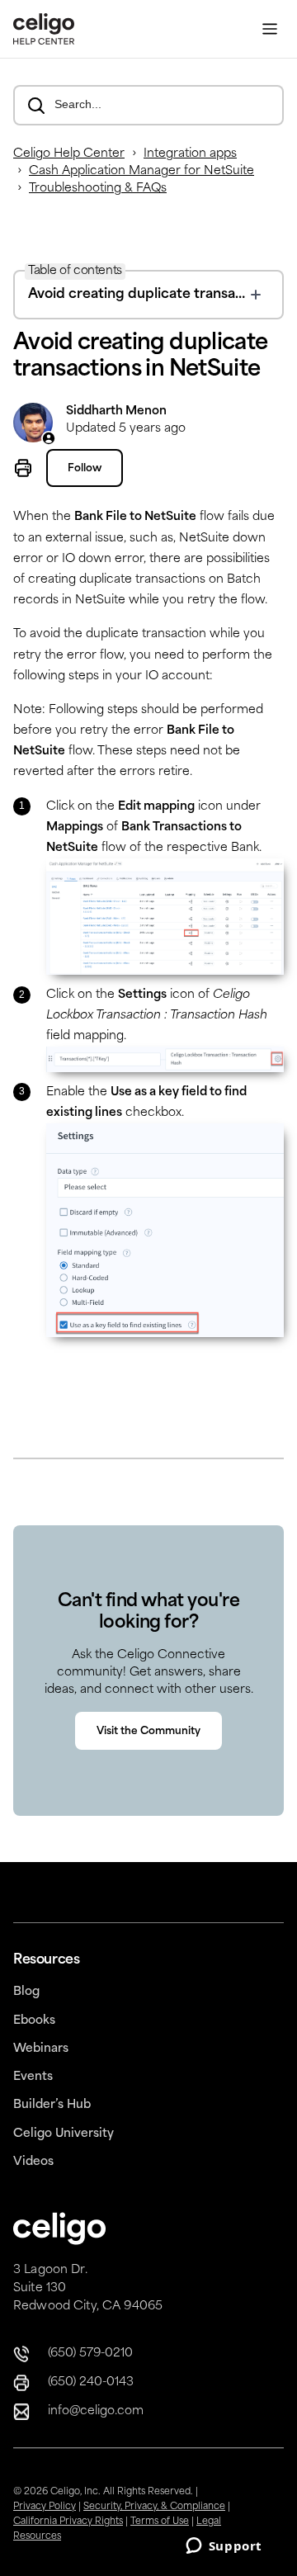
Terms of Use (160, 2522)
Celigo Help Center (69, 154)
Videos (33, 2162)
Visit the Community (148, 1732)
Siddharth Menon (116, 411)
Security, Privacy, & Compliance (154, 2507)
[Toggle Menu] (270, 29)
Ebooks (34, 2021)
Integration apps (190, 154)
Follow (85, 469)
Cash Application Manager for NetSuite (141, 171)
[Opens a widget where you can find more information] (224, 2547)
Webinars (41, 2049)
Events (33, 2077)
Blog (26, 1992)
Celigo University (64, 2134)
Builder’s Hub (52, 2105)
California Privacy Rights (68, 2522)
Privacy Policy (45, 2507)
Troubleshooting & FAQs (98, 189)
